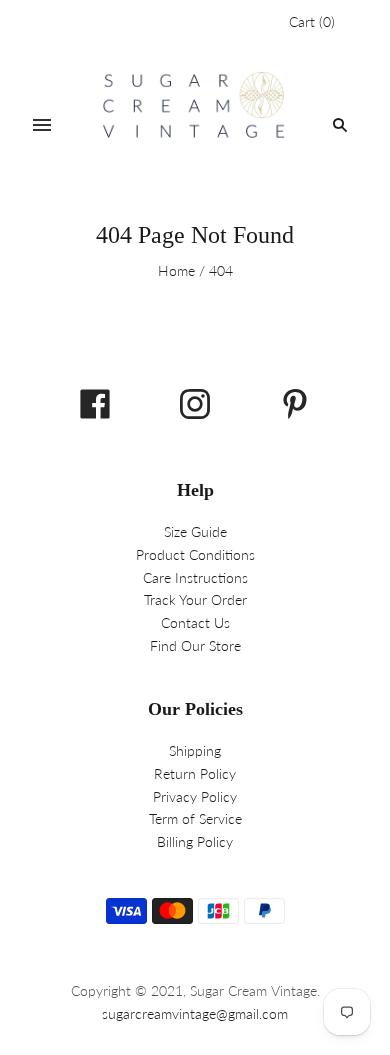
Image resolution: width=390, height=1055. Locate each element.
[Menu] (42, 125)
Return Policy (195, 773)
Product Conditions (195, 554)
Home (176, 270)
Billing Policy (195, 841)
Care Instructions (195, 577)
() (312, 21)
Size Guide (195, 531)
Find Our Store (195, 645)
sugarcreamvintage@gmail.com (195, 1013)
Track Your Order (195, 599)
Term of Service (195, 818)
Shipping (195, 750)
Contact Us (195, 622)
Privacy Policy (195, 796)
